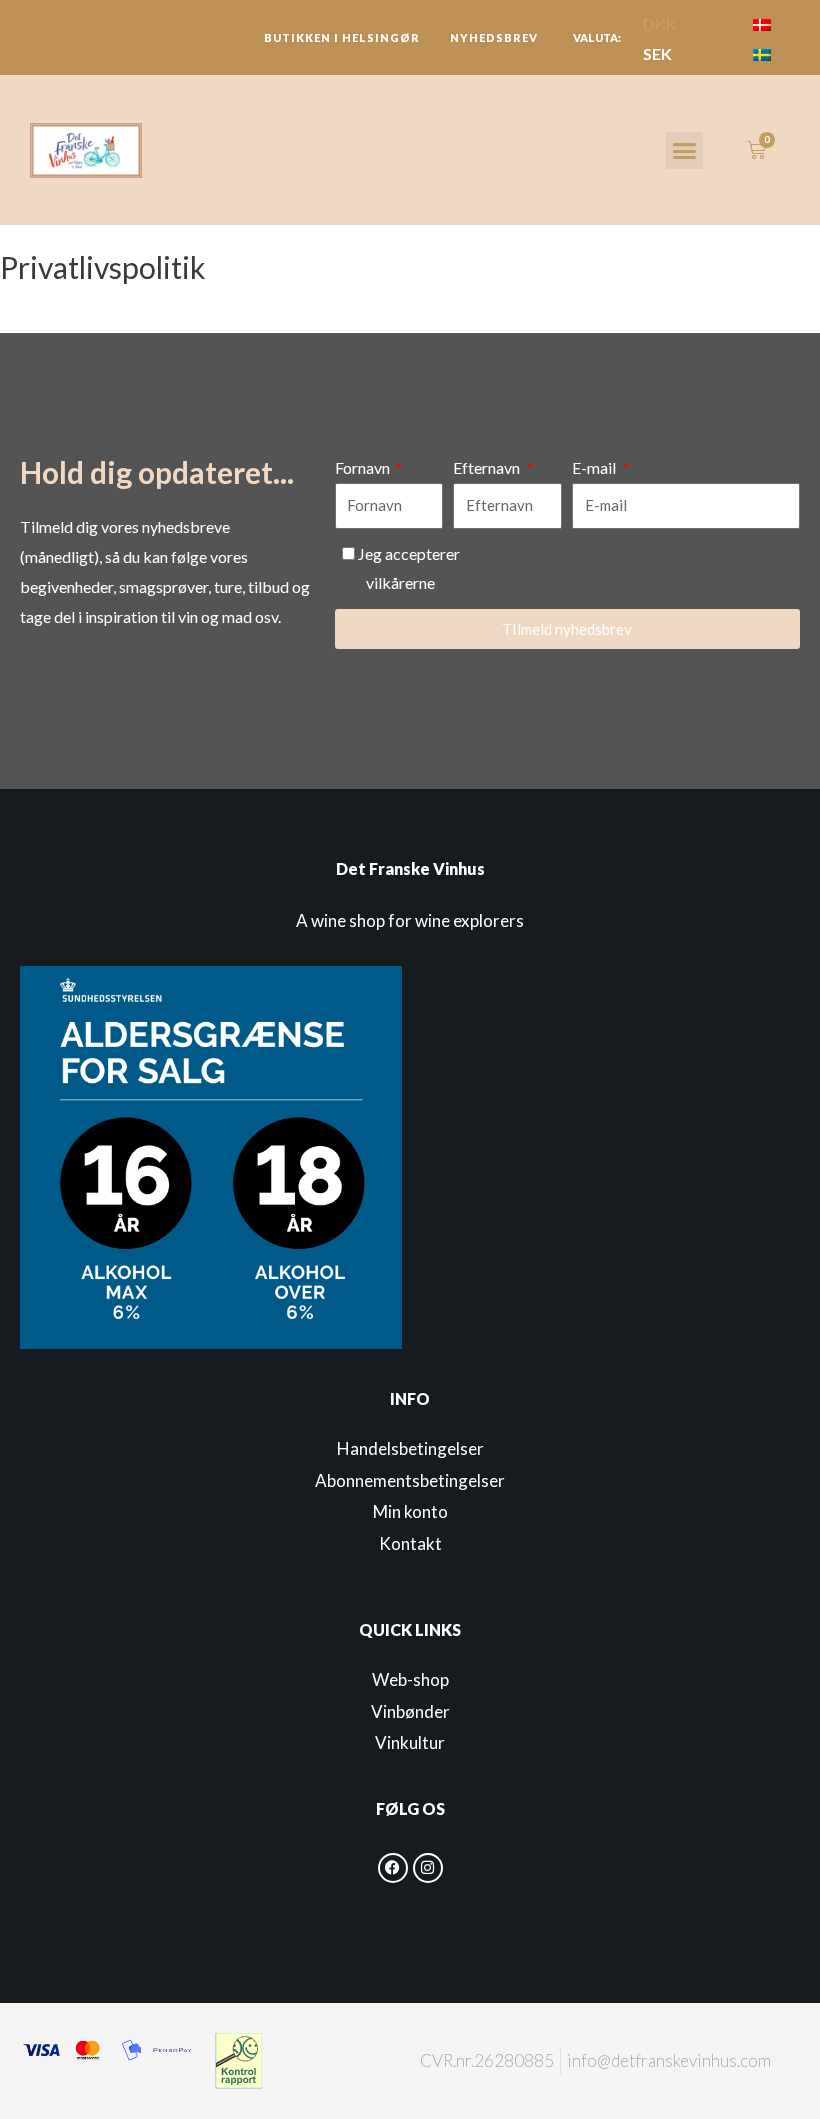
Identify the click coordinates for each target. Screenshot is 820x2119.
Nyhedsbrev (494, 37)
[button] (685, 151)
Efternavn (488, 467)
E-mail (595, 467)
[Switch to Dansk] (762, 23)
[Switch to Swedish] (762, 53)
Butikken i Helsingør (342, 37)
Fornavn (364, 467)
